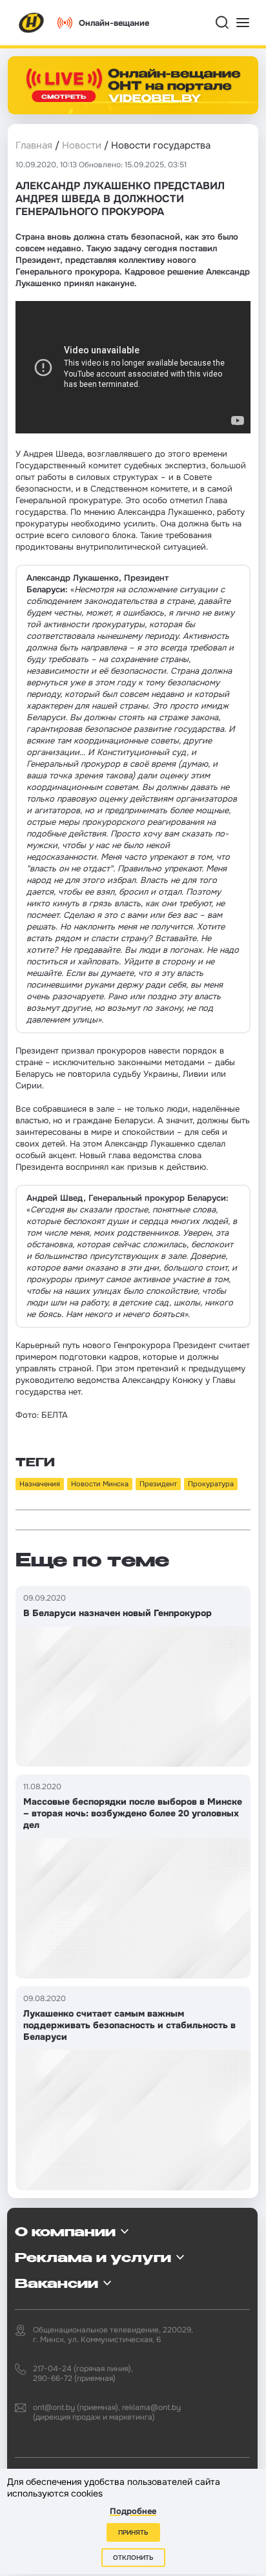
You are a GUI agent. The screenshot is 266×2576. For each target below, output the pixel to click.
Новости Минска (100, 1484)
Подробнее (133, 2511)
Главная (34, 145)
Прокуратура (211, 1484)
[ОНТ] (32, 23)
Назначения (40, 1484)
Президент (158, 1484)
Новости (82, 145)
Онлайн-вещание (114, 23)
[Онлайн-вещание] (133, 85)
